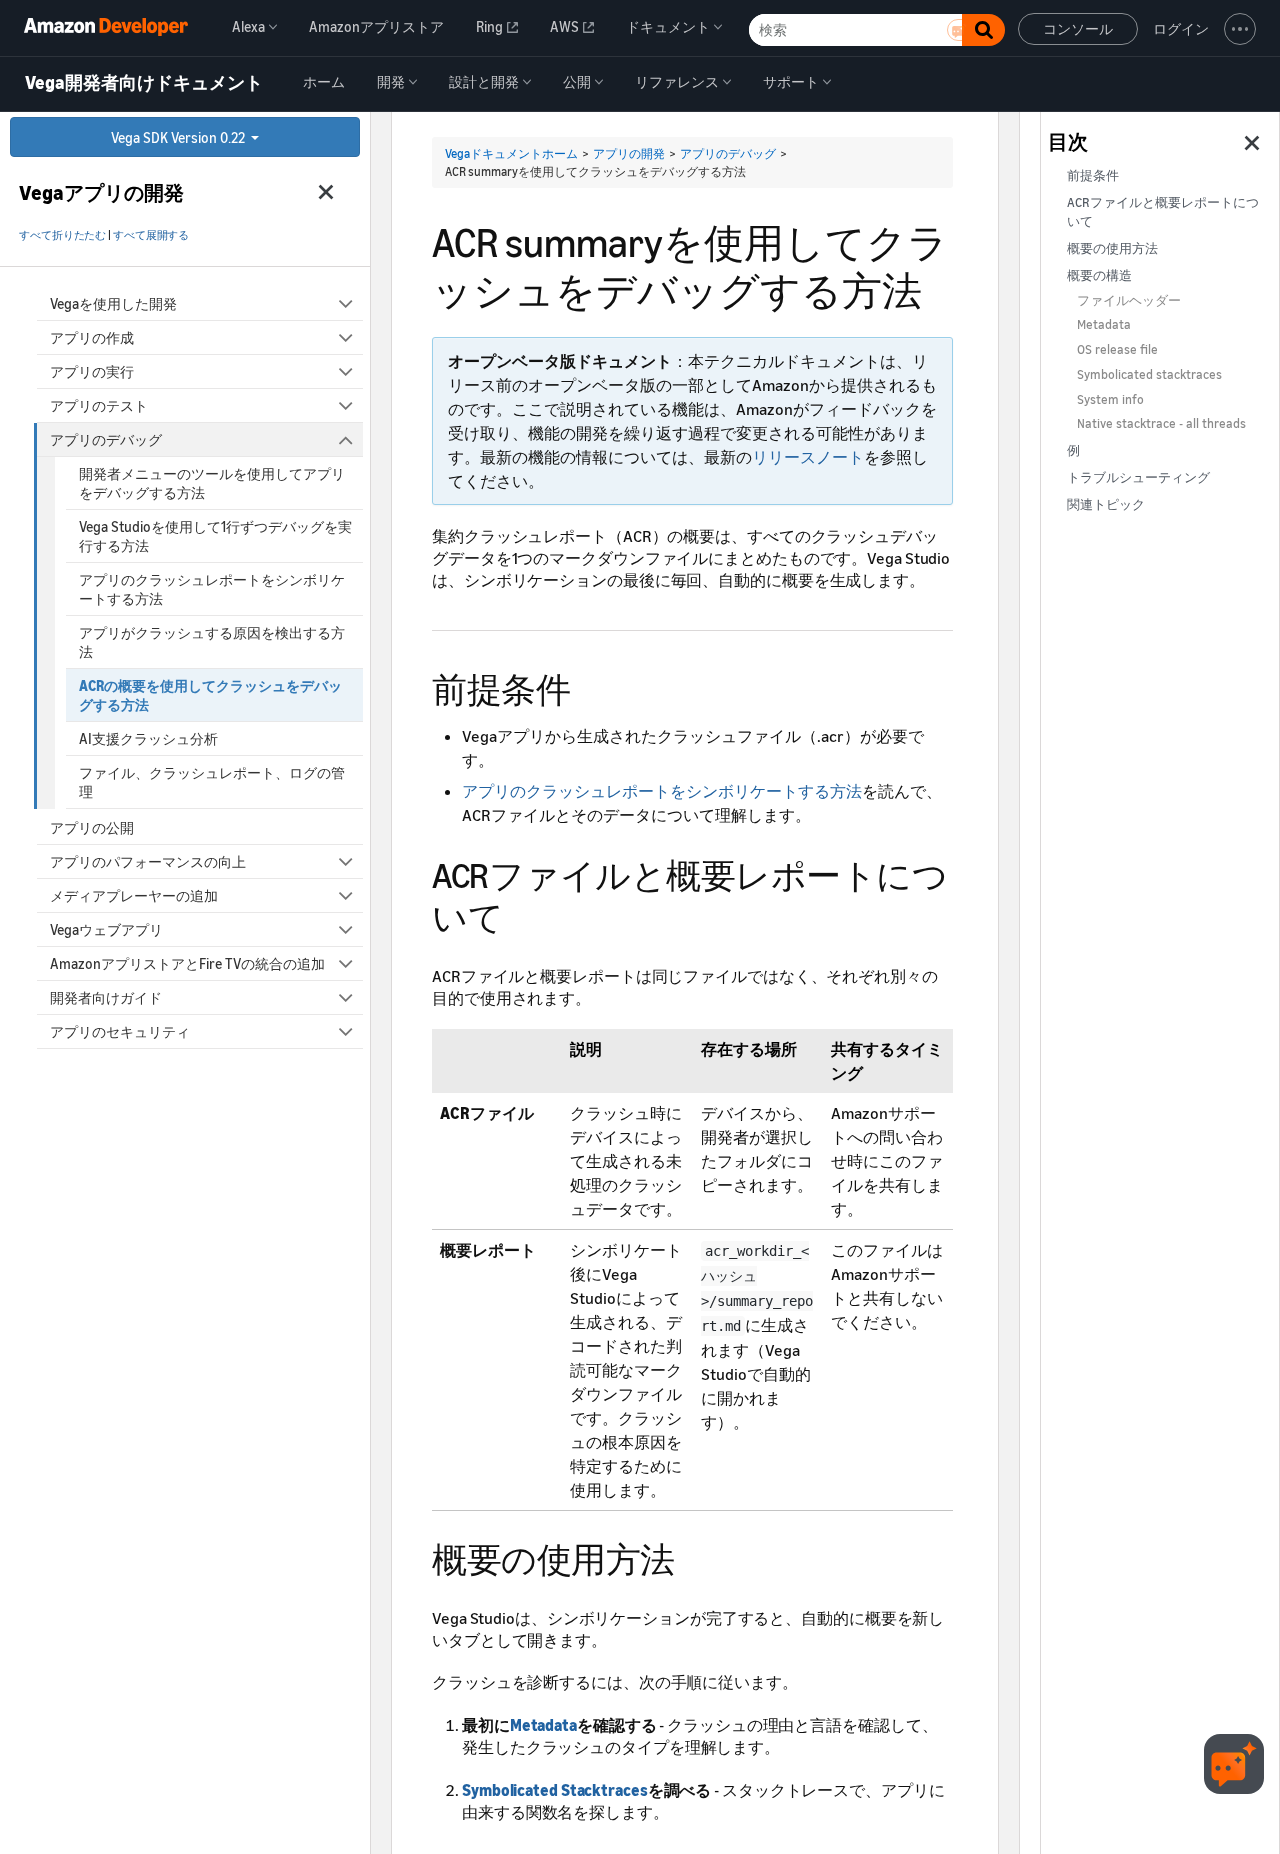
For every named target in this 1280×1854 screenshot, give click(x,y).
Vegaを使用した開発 (113, 303)
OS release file (1117, 349)
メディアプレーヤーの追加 (134, 895)
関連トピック (1106, 504)
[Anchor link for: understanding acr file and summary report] (520, 914)
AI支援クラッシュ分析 (148, 738)
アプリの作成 (92, 337)
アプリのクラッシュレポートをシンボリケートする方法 (212, 589)
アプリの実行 (92, 371)
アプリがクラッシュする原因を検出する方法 (212, 642)
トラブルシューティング (1138, 477)
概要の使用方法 (1112, 248)
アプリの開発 (629, 153)
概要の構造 (1099, 275)
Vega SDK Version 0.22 (179, 137)
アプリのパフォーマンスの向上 (148, 861)
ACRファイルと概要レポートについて (1163, 212)
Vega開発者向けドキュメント (144, 83)
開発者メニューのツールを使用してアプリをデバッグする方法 (212, 483)
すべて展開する (151, 235)
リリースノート (808, 457)
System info (1110, 399)
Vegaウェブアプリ (106, 929)
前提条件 (1093, 175)
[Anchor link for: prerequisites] (587, 686)
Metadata (543, 1725)
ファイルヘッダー (1129, 300)
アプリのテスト (99, 405)
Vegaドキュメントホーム (511, 153)
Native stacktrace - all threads (1161, 423)
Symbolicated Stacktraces (555, 1790)
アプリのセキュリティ (120, 1031)
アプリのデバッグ (106, 439)
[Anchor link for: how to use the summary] (692, 1556)
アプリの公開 (92, 827)
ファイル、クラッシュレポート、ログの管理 (212, 782)
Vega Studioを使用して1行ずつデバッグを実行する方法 (215, 536)
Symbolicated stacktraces (1149, 374)
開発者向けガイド (106, 997)
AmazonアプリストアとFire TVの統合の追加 (187, 963)
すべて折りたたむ (62, 235)
